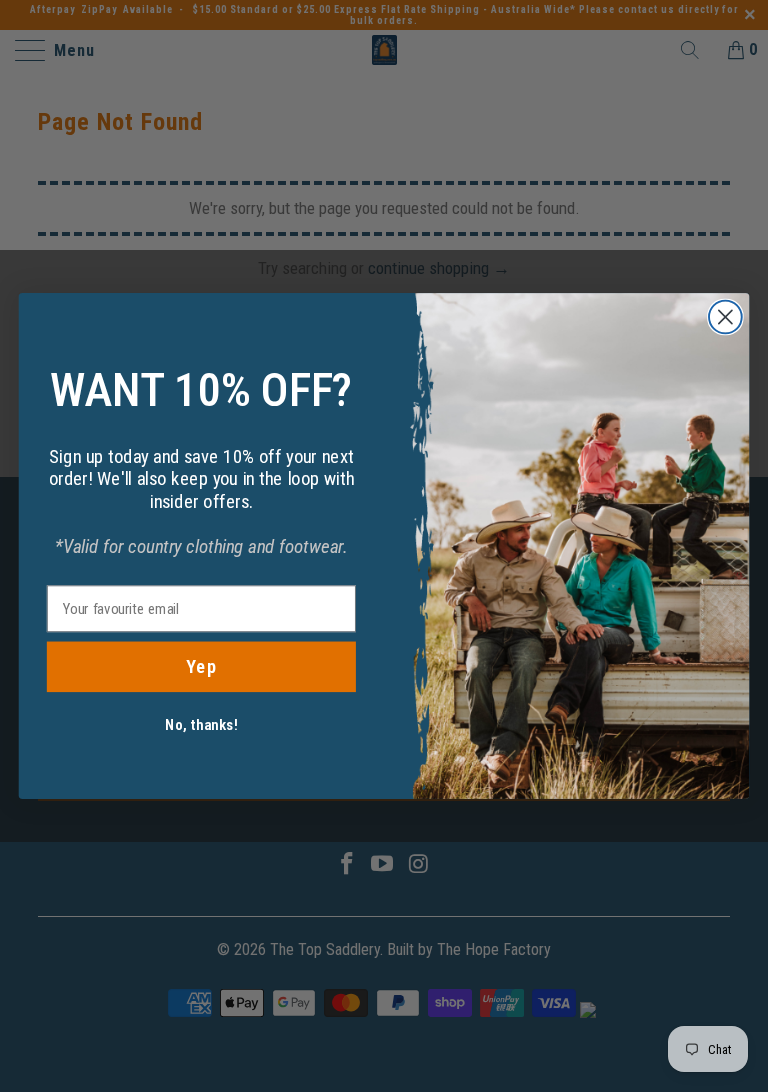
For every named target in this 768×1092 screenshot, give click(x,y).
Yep (201, 667)
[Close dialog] (725, 317)
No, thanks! (201, 725)
